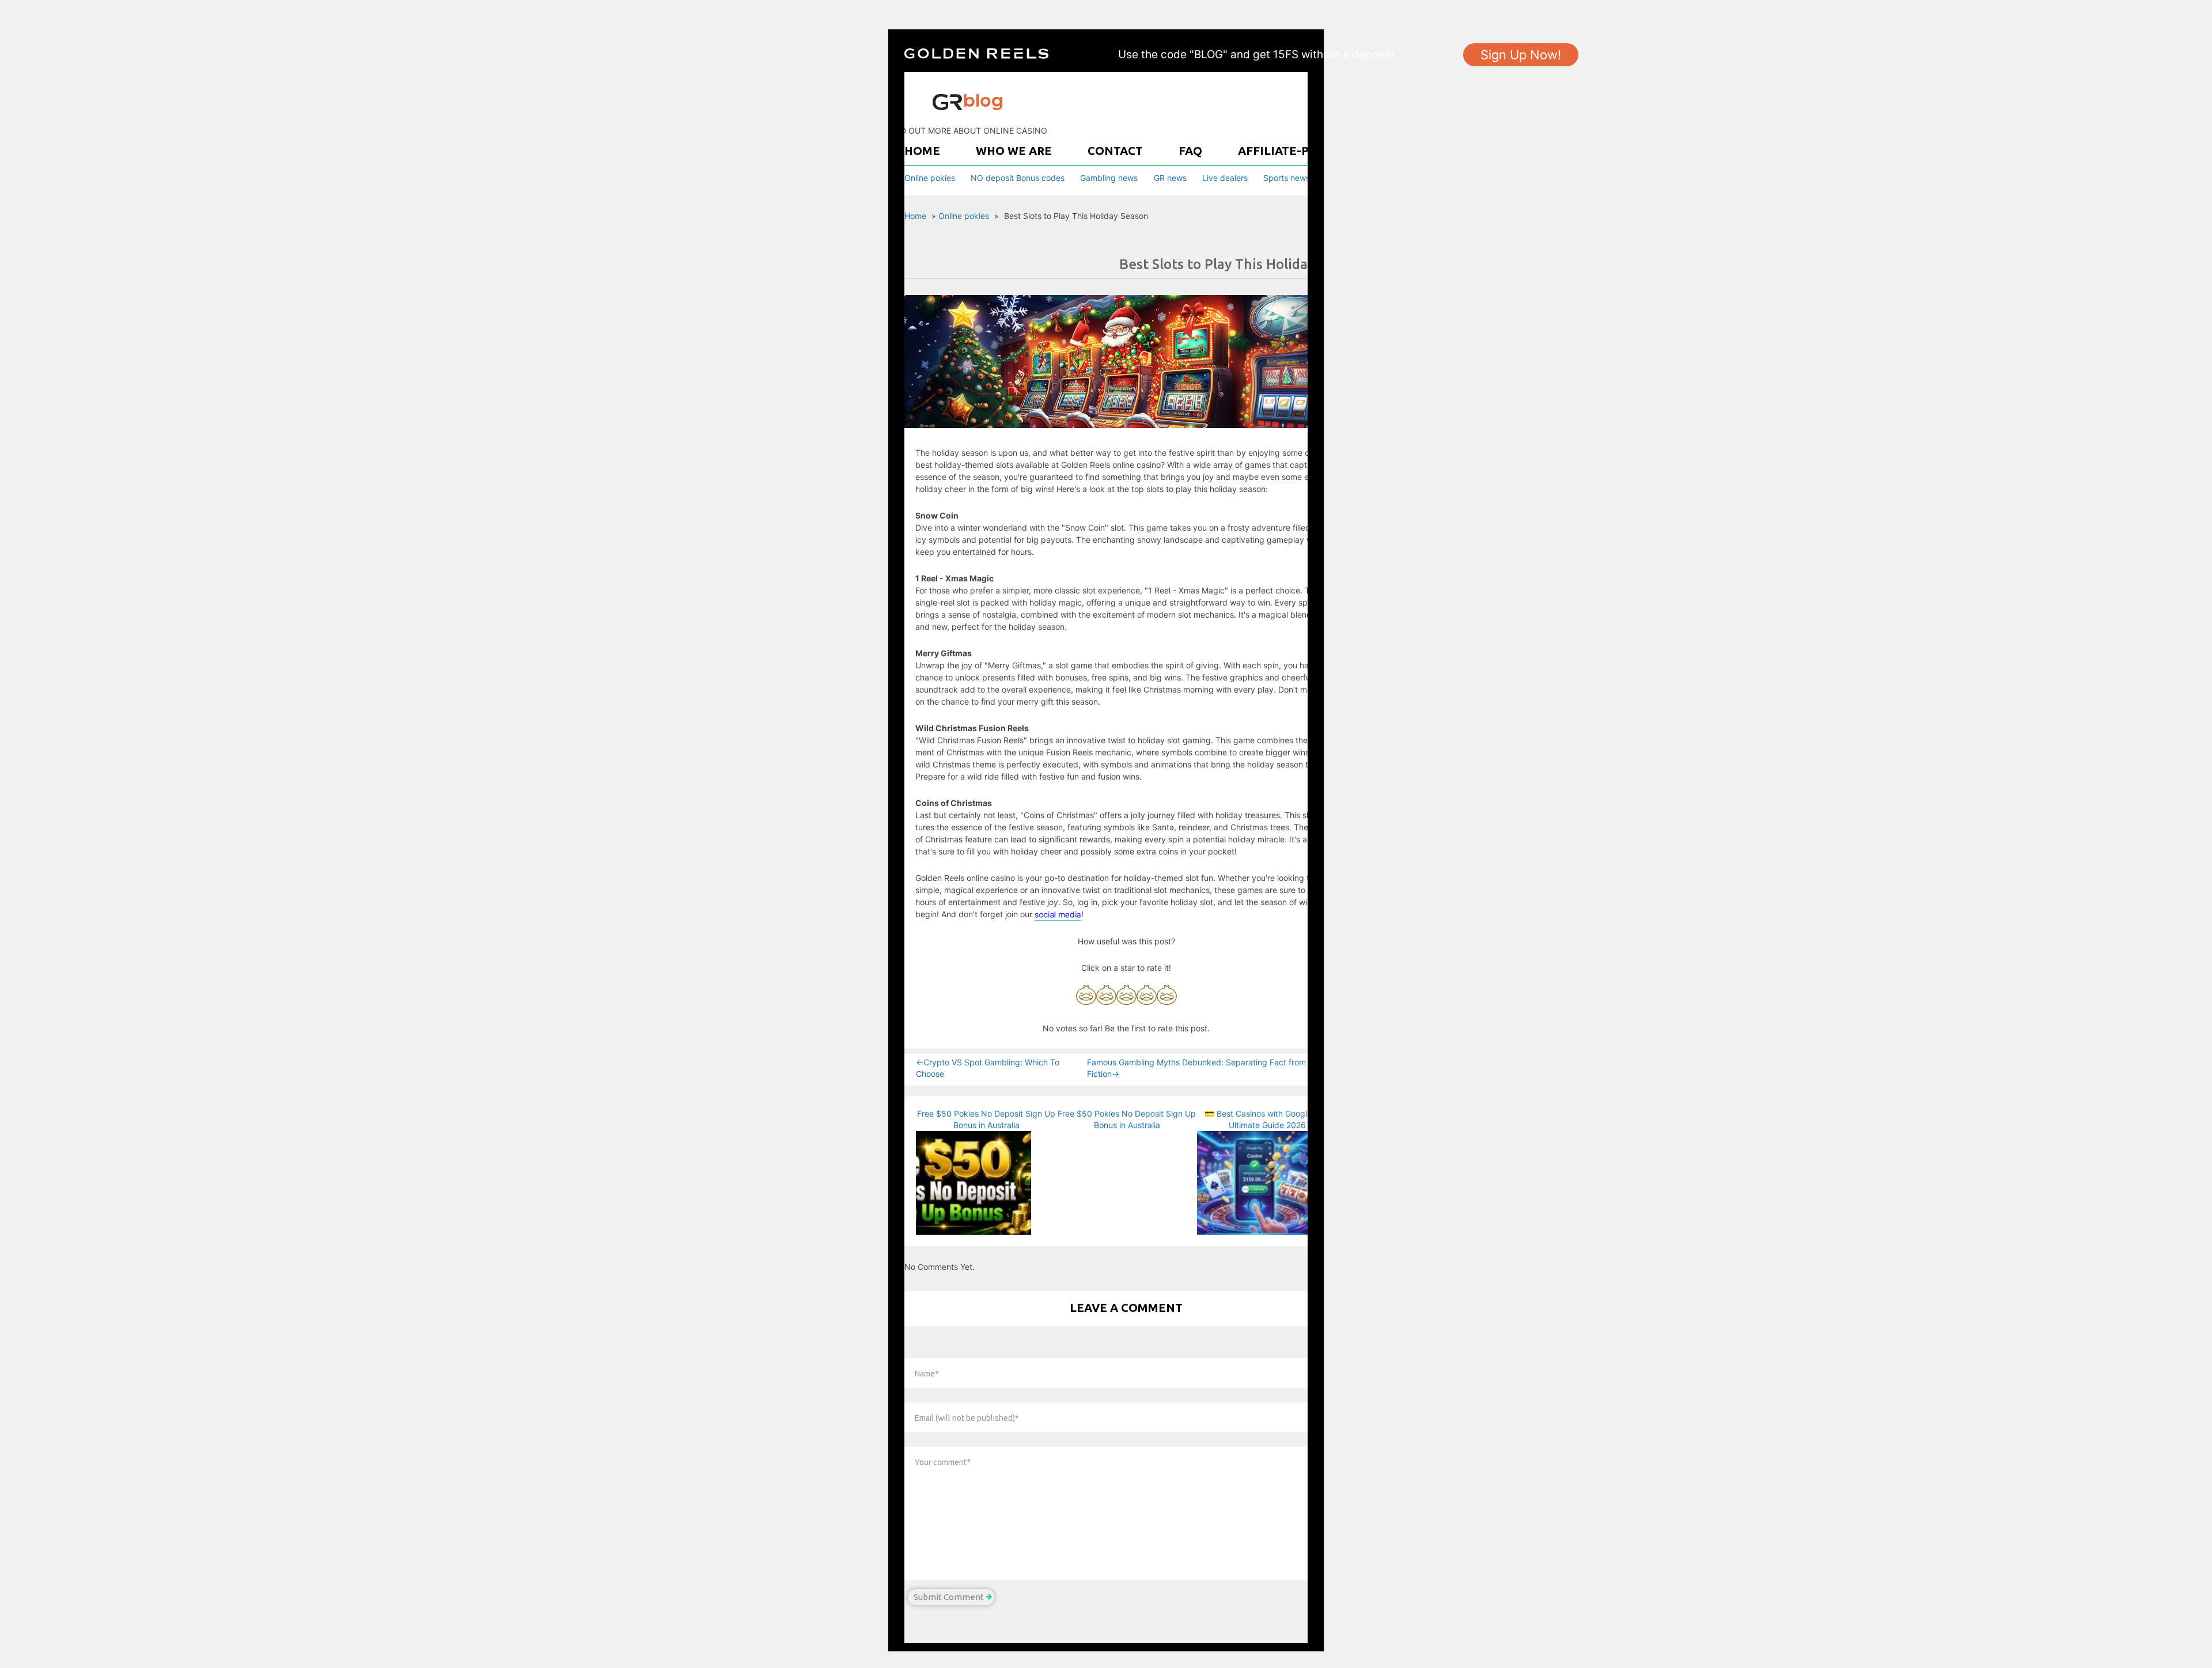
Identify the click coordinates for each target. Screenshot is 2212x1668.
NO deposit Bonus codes (1018, 178)
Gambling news (1109, 178)
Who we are (1014, 151)
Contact (1115, 151)
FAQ (1190, 151)
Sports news (1287, 178)
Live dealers (1225, 178)
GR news (1170, 178)
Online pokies (930, 178)
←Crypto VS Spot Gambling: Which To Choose (988, 1068)
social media (1058, 914)
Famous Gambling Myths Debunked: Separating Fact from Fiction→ (1196, 1068)
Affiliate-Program (1299, 151)
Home (922, 151)
